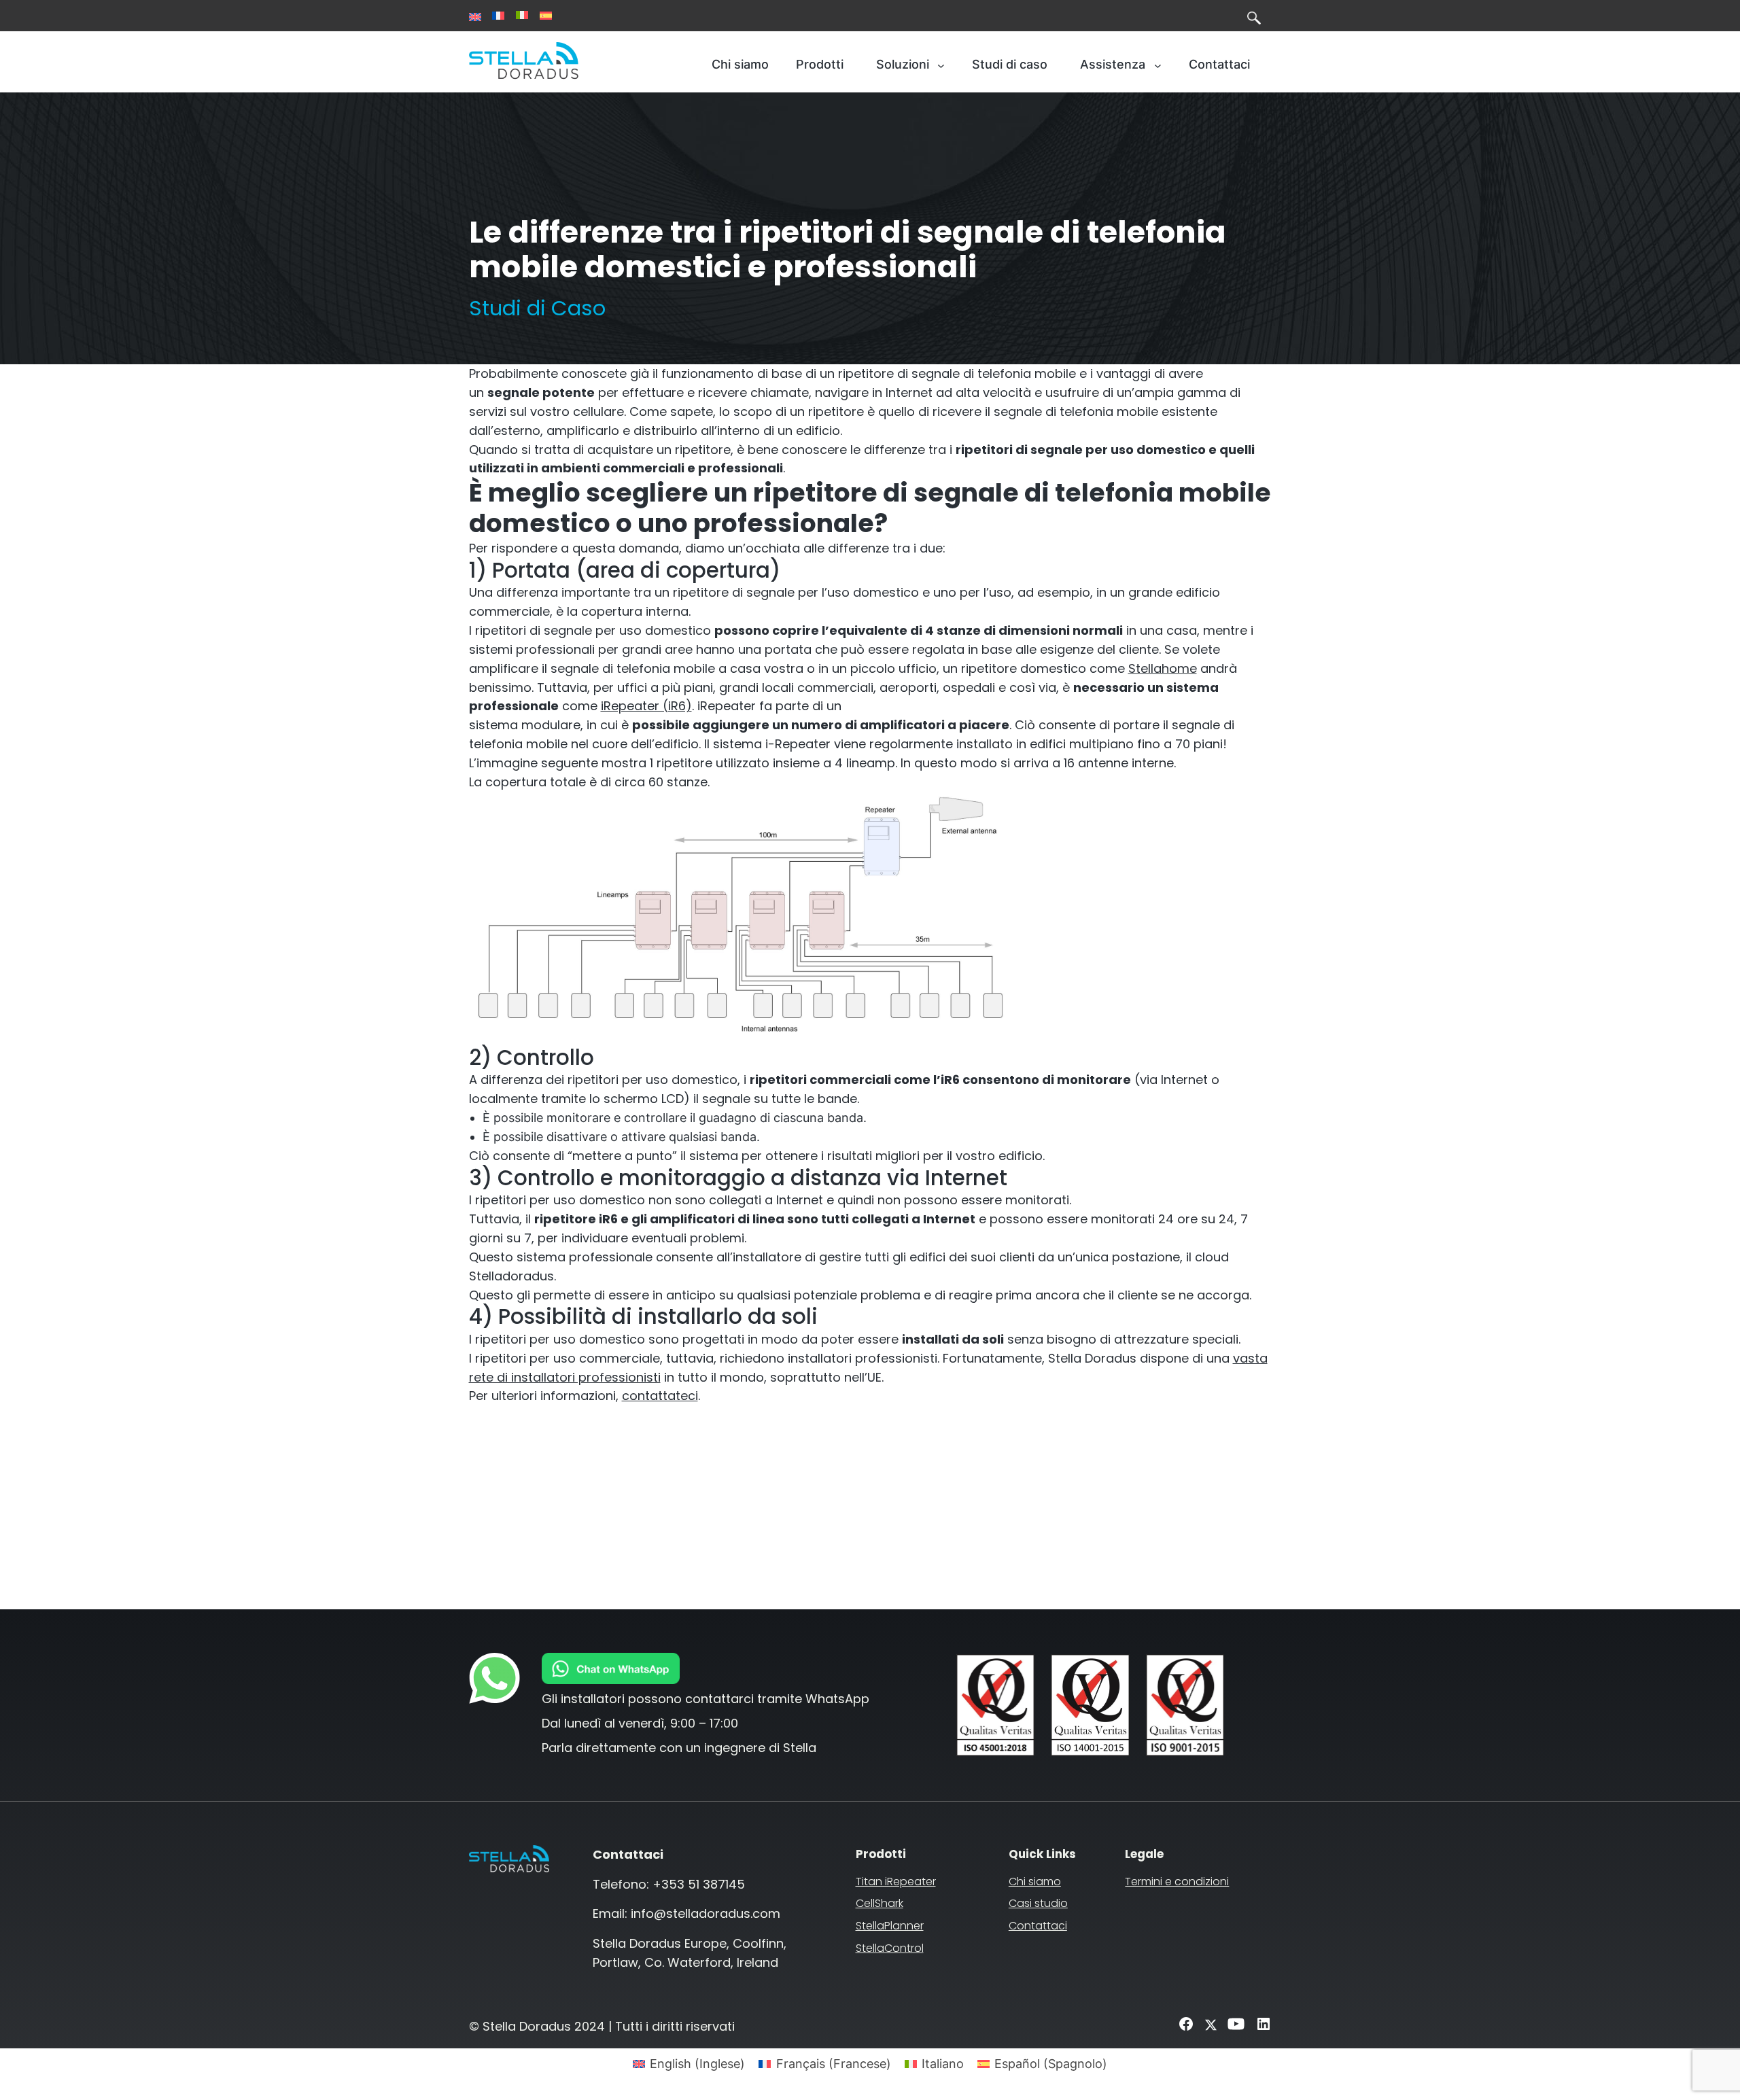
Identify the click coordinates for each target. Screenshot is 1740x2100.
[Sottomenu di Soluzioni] (941, 65)
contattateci (660, 1396)
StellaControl (890, 1948)
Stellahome (1163, 668)
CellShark (880, 1903)
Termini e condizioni (1177, 1882)
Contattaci (1038, 1926)
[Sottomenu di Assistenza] (1158, 65)
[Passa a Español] (546, 16)
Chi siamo (1035, 1882)
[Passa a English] (475, 17)
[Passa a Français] (498, 16)
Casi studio (1038, 1903)
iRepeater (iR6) (646, 706)
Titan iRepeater (896, 1882)
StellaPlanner (890, 1926)
